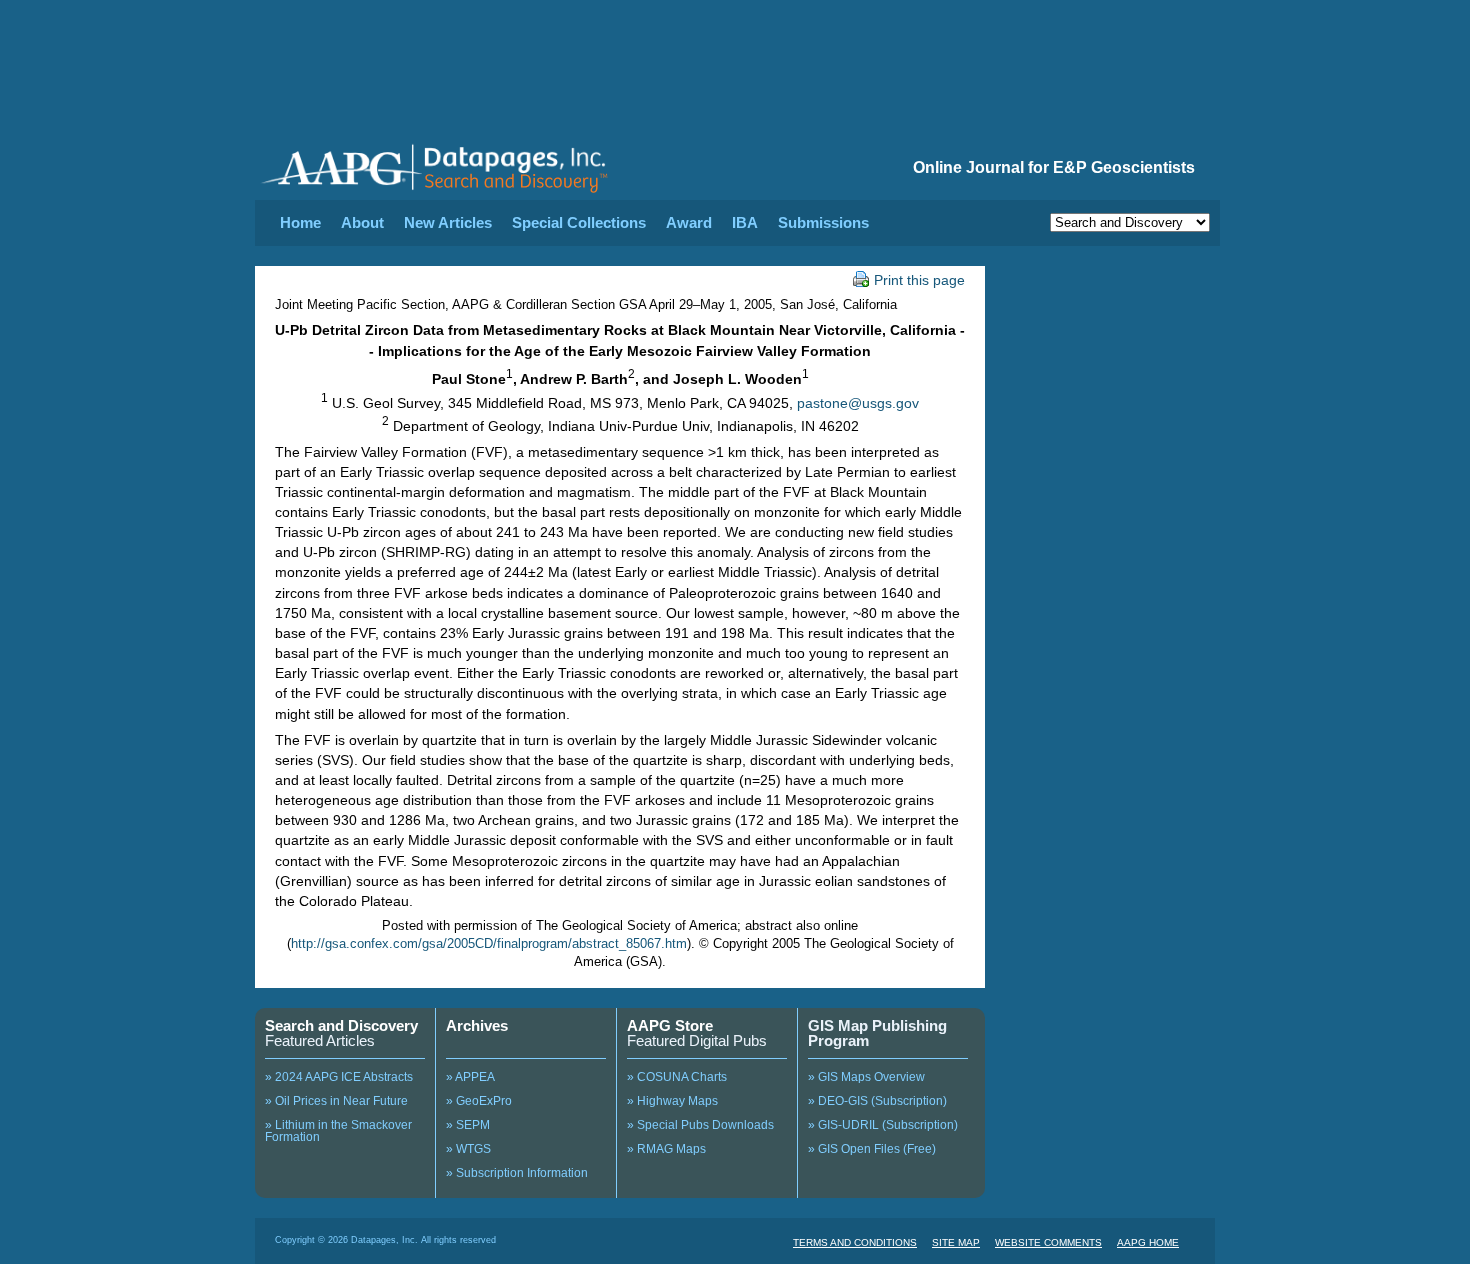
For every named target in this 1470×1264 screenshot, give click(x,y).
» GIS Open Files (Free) (872, 1149)
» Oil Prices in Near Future (336, 1101)
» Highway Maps (672, 1101)
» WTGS (468, 1149)
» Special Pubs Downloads (700, 1125)
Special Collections (579, 222)
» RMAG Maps (666, 1149)
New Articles (448, 222)
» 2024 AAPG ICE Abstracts (339, 1077)
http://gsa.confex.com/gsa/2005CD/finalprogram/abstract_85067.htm (489, 943)
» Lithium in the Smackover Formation (338, 1131)
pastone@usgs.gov (858, 402)
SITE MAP (956, 1242)
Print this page (919, 280)
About (362, 222)
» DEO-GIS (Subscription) (877, 1101)
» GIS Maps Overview (866, 1077)
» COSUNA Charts (677, 1077)
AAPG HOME (1148, 1242)
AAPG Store (670, 1025)
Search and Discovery (341, 1025)
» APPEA (470, 1077)
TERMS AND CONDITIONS (855, 1242)
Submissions (823, 222)
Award (689, 222)
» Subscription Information (517, 1173)
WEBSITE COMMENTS (1048, 1242)
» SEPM (468, 1125)
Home (300, 222)
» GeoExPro (479, 1101)
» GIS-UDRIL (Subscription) (883, 1125)
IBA (745, 222)
